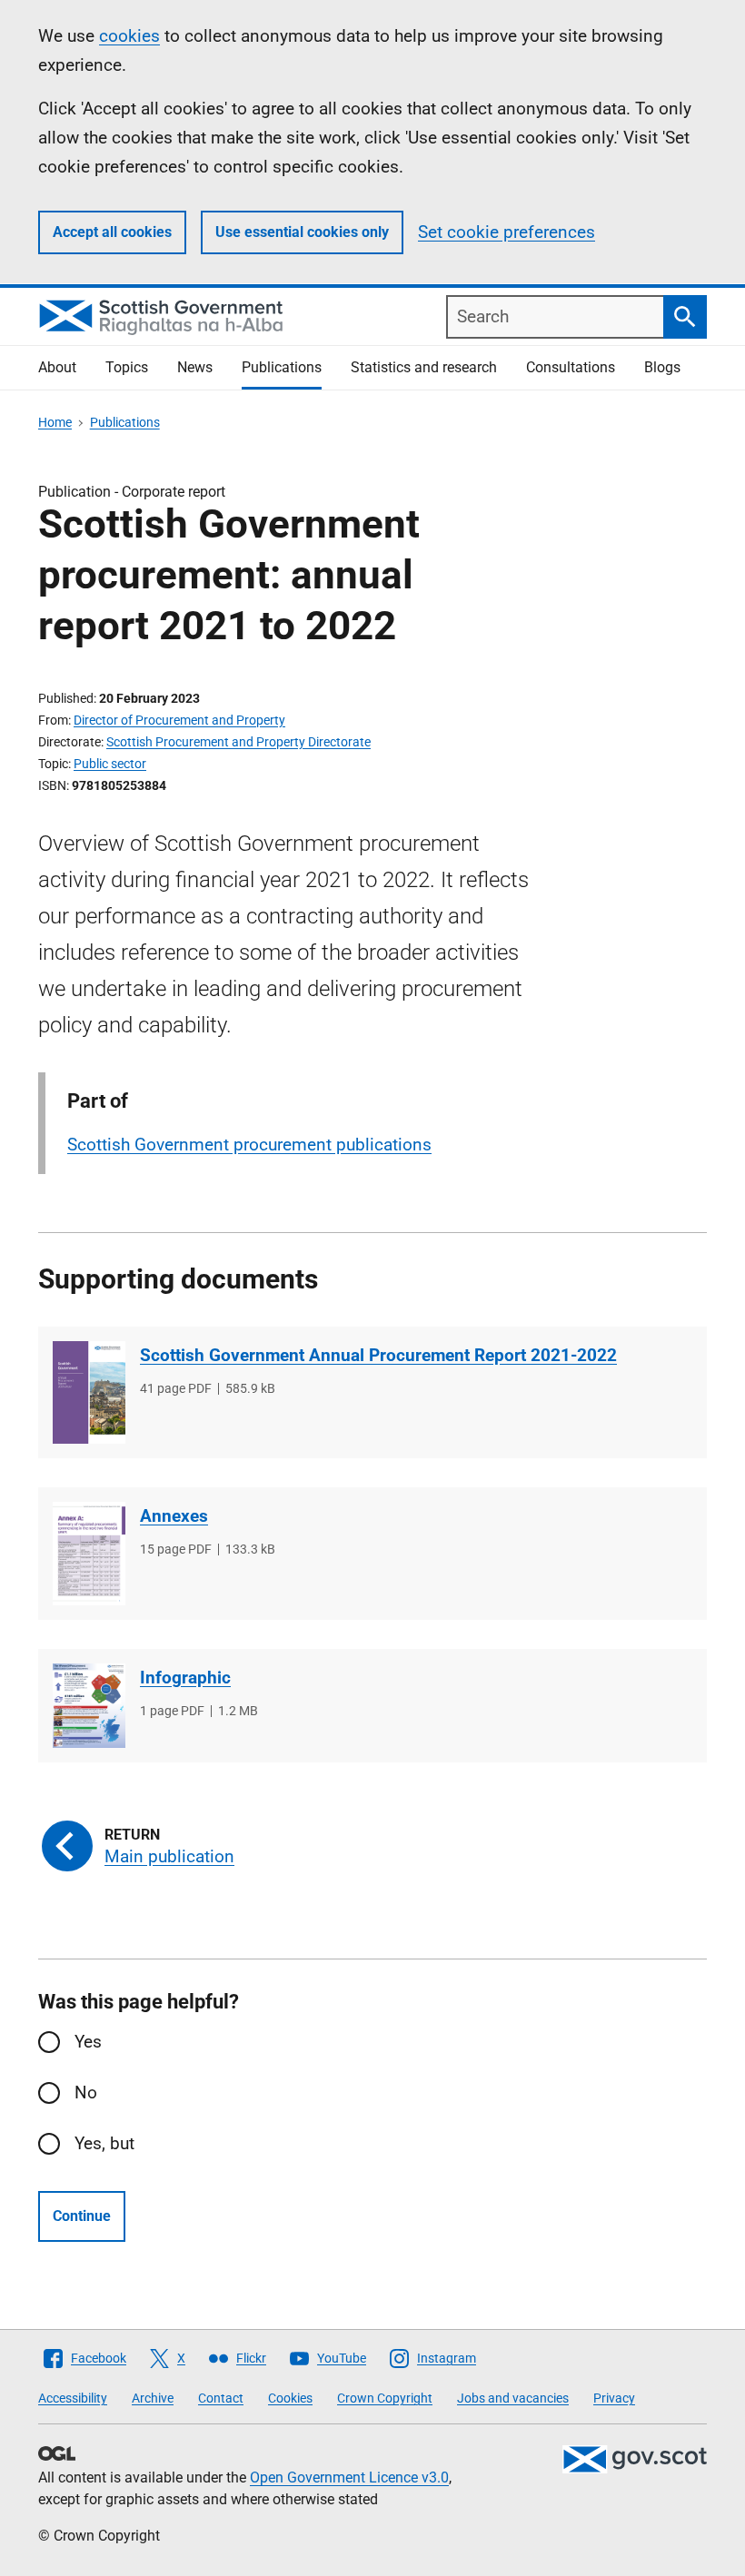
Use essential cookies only (302, 232)
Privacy (614, 2398)
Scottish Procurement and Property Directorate (238, 742)
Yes (88, 2042)
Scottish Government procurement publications (249, 1145)
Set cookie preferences (507, 232)
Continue (82, 2216)
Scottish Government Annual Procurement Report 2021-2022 (378, 1355)
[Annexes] (89, 1553)
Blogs (662, 367)
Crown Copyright (385, 2398)
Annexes (174, 1516)
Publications (282, 367)
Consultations (571, 367)
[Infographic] (89, 1706)
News (195, 367)
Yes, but (104, 2143)
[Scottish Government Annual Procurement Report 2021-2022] (89, 1392)
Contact (221, 2398)
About (57, 367)
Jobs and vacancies (513, 2398)
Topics (127, 367)
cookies (129, 36)
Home (55, 422)
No (86, 2092)
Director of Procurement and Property (179, 720)
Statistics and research (424, 367)
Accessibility (73, 2398)
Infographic (185, 1678)
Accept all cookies (112, 232)
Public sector (110, 764)
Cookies (290, 2398)
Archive (153, 2398)
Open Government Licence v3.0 (349, 2477)
